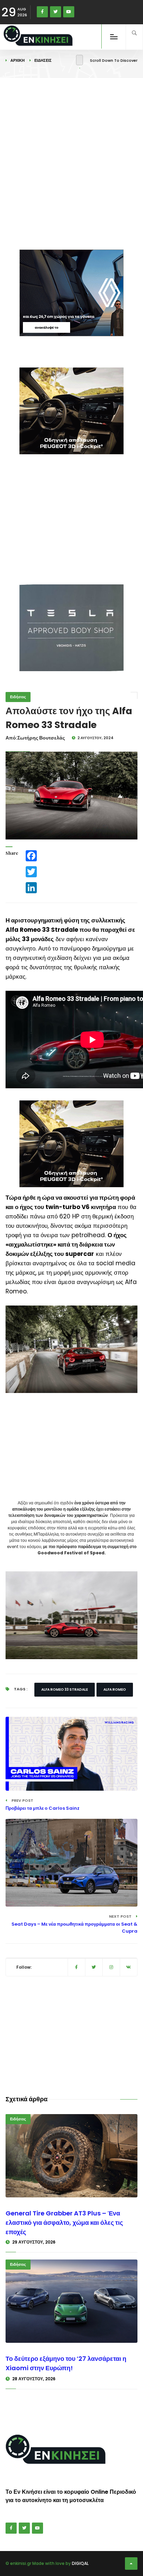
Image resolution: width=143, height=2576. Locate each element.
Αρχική (18, 60)
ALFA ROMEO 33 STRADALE (65, 1690)
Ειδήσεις (43, 60)
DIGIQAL (80, 2563)
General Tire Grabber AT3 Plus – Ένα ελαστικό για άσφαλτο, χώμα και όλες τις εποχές (64, 2223)
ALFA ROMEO (115, 1690)
